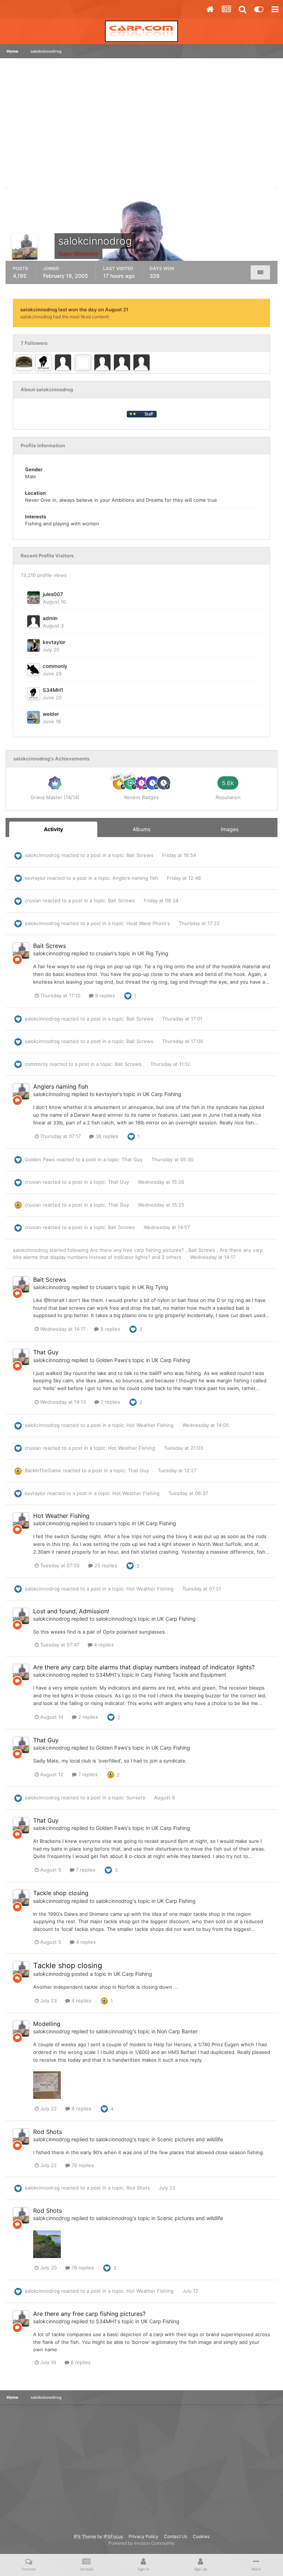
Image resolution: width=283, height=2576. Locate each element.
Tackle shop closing (61, 1893)
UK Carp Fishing (162, 1094)
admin (50, 618)
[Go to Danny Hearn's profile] (141, 363)
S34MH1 (53, 690)
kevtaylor (54, 642)
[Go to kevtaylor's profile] (34, 645)
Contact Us (176, 2536)
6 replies (80, 2362)
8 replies (81, 2108)
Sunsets (137, 1798)
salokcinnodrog (42, 855)
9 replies (104, 995)
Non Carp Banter (177, 2031)
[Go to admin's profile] (34, 622)
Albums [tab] (141, 829)
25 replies (105, 1565)
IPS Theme (85, 2536)
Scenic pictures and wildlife (190, 2139)
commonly (55, 666)
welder (51, 714)
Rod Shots (48, 2132)
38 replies (106, 1136)
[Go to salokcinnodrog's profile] (21, 951)
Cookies (201, 2536)
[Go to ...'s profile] (24, 363)
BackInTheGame (43, 1470)
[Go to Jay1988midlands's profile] (102, 363)
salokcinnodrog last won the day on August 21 (74, 309)
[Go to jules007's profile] (34, 598)
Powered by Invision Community (141, 2543)
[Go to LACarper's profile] (83, 363)
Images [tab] (230, 829)
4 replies (103, 1645)
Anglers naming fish (136, 878)
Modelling (47, 2024)
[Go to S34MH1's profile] (43, 363)
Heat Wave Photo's (149, 923)
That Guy (133, 1159)
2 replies (87, 1717)
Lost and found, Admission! (71, 1611)
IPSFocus (113, 2536)
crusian (33, 900)
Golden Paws (40, 1159)
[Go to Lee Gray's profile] (122, 363)
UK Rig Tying (153, 953)
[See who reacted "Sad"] (111, 1774)
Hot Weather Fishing (151, 1425)
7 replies (110, 1402)
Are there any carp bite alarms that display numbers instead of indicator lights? (144, 1667)
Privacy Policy (144, 2536)
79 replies (82, 2165)
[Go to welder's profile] (34, 717)
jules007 (53, 594)
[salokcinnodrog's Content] (260, 272)
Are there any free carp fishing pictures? (138, 1250)
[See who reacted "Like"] (128, 995)
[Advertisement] (94, 126)
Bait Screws (141, 855)
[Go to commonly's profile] (34, 669)
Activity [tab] (53, 829)
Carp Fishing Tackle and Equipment (184, 1675)
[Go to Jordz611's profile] (63, 363)
